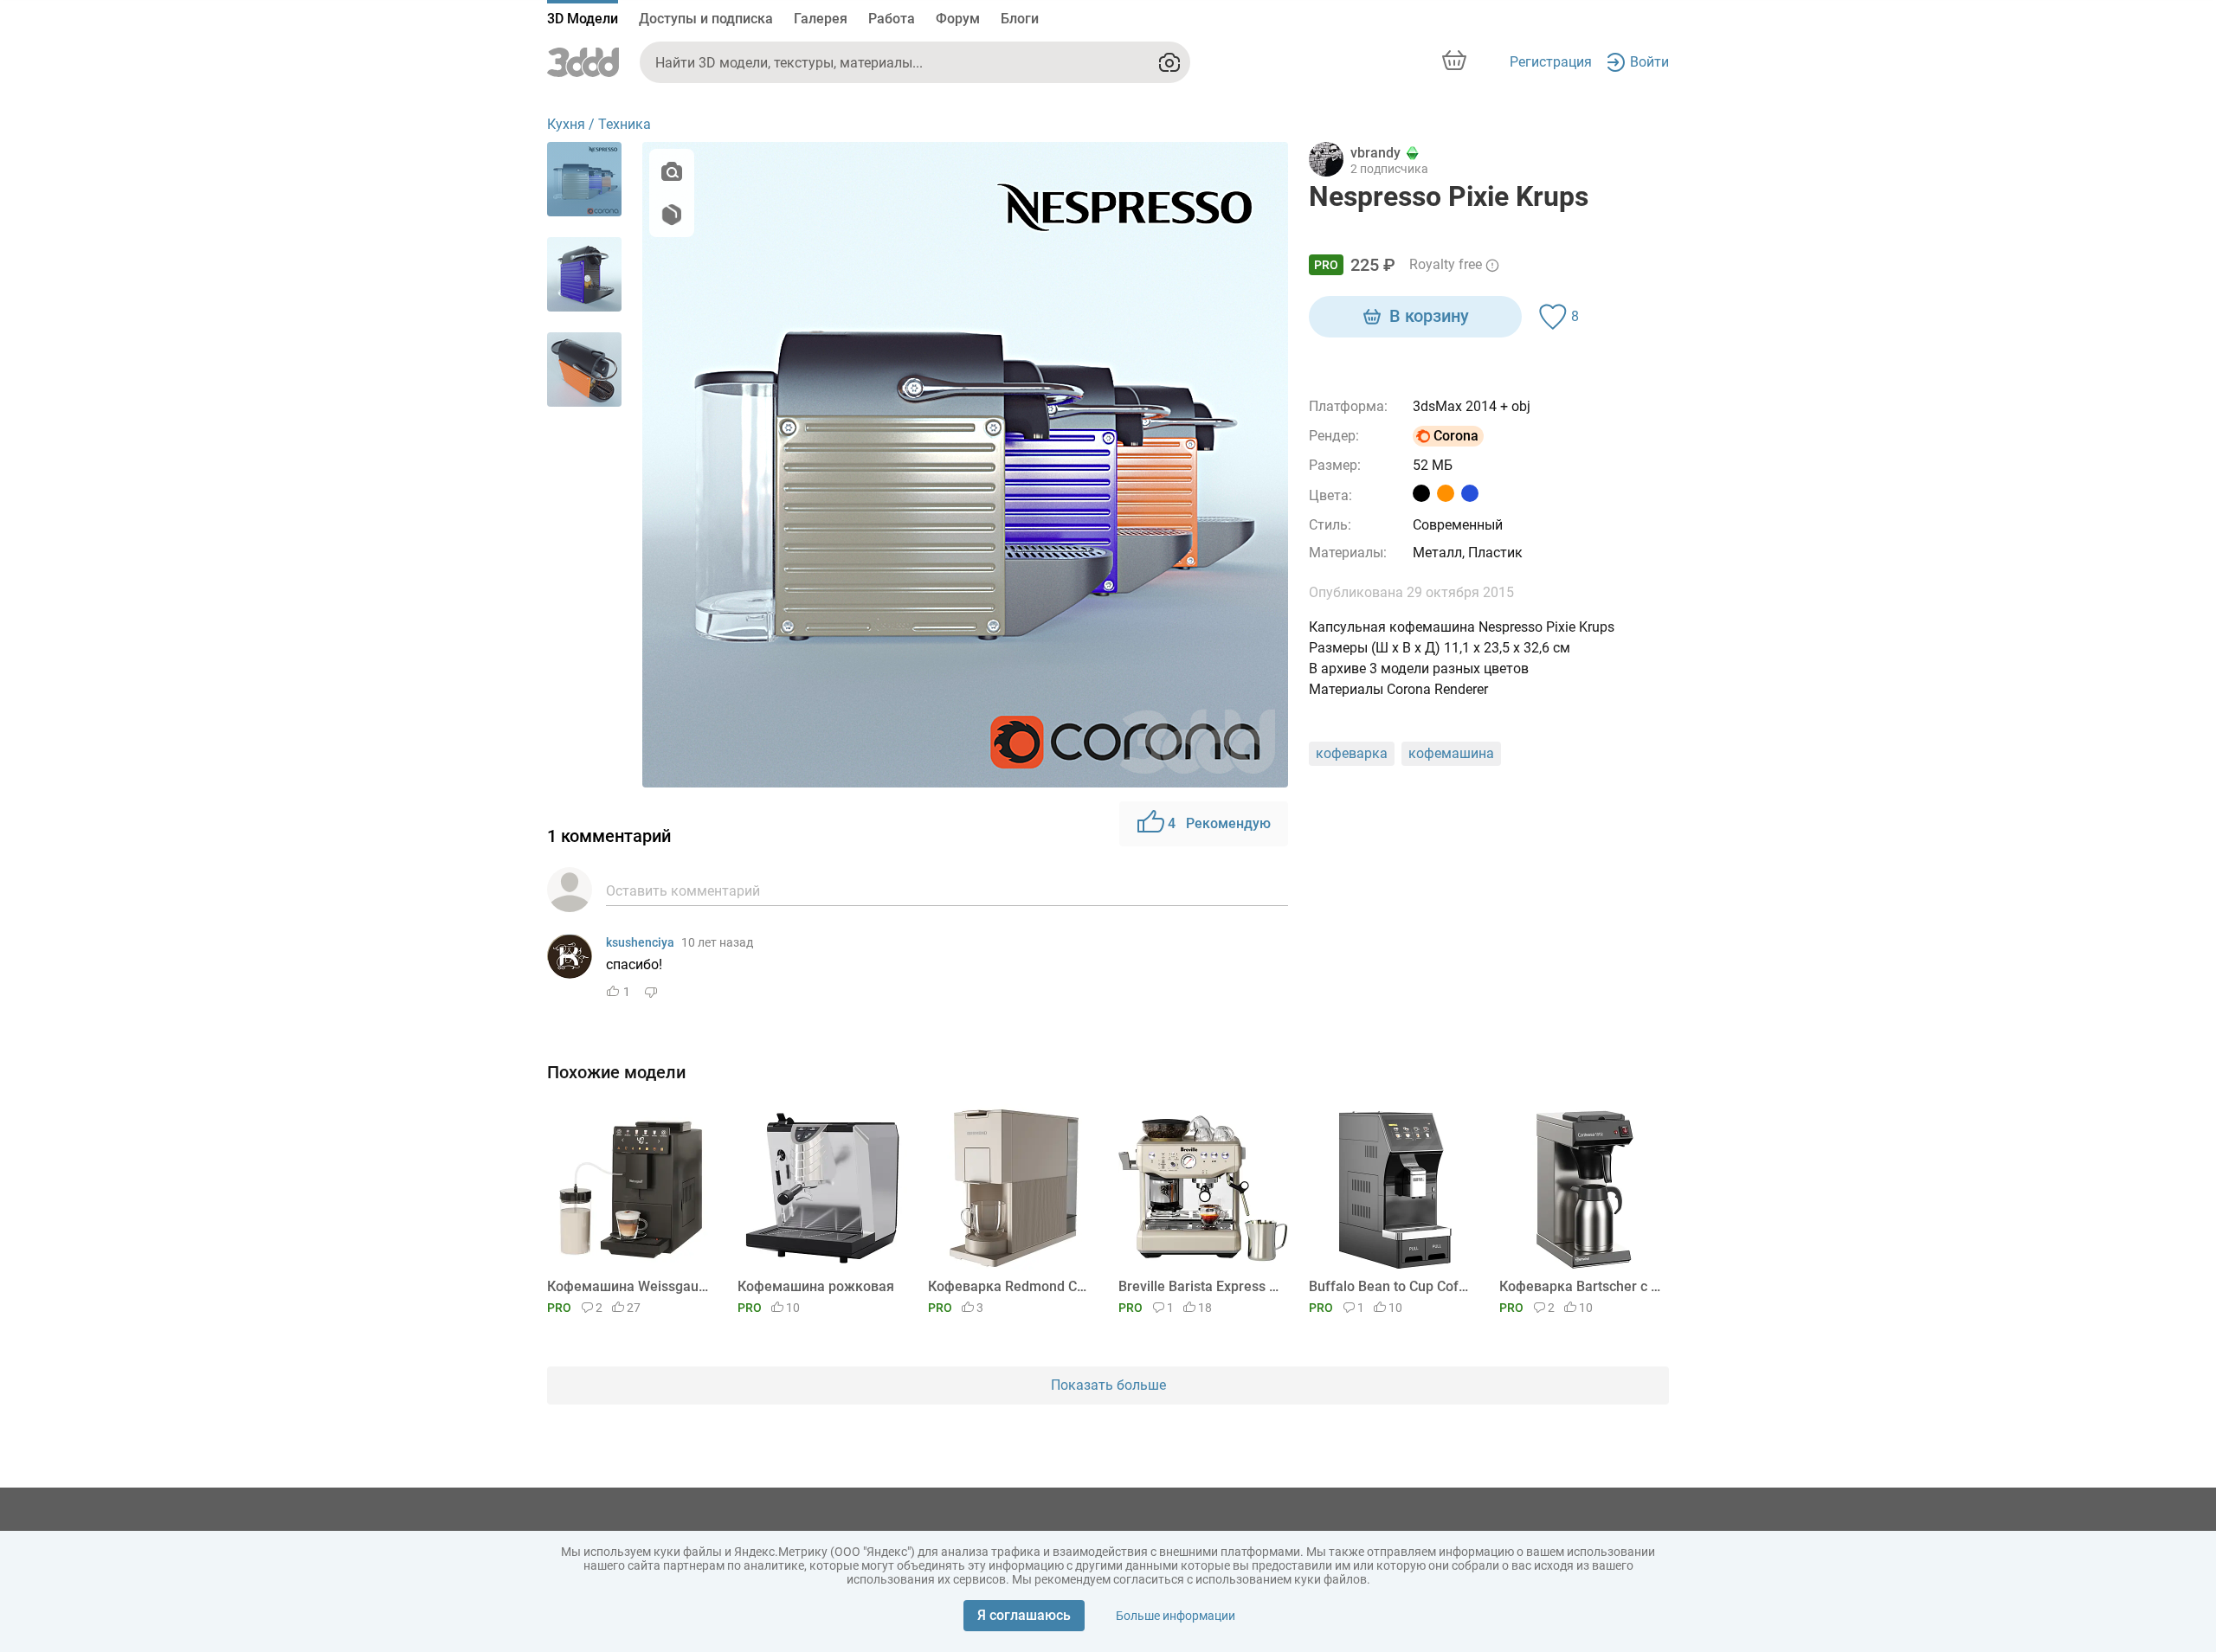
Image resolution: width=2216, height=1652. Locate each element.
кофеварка (1352, 753)
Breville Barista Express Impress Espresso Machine (1200, 1286)
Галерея (821, 19)
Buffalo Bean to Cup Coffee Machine (1391, 1286)
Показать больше (1108, 1385)
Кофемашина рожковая (816, 1286)
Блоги (1020, 19)
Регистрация (1551, 62)
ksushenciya (640, 942)
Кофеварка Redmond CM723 (1010, 1286)
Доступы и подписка (706, 19)
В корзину (1429, 316)
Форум (958, 19)
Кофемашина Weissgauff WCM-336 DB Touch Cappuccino (629, 1286)
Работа (892, 19)
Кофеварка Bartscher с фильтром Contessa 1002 (1581, 1286)
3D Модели (583, 19)
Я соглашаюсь (1024, 1615)
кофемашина (1451, 753)
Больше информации (1176, 1616)
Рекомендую (1219, 823)
